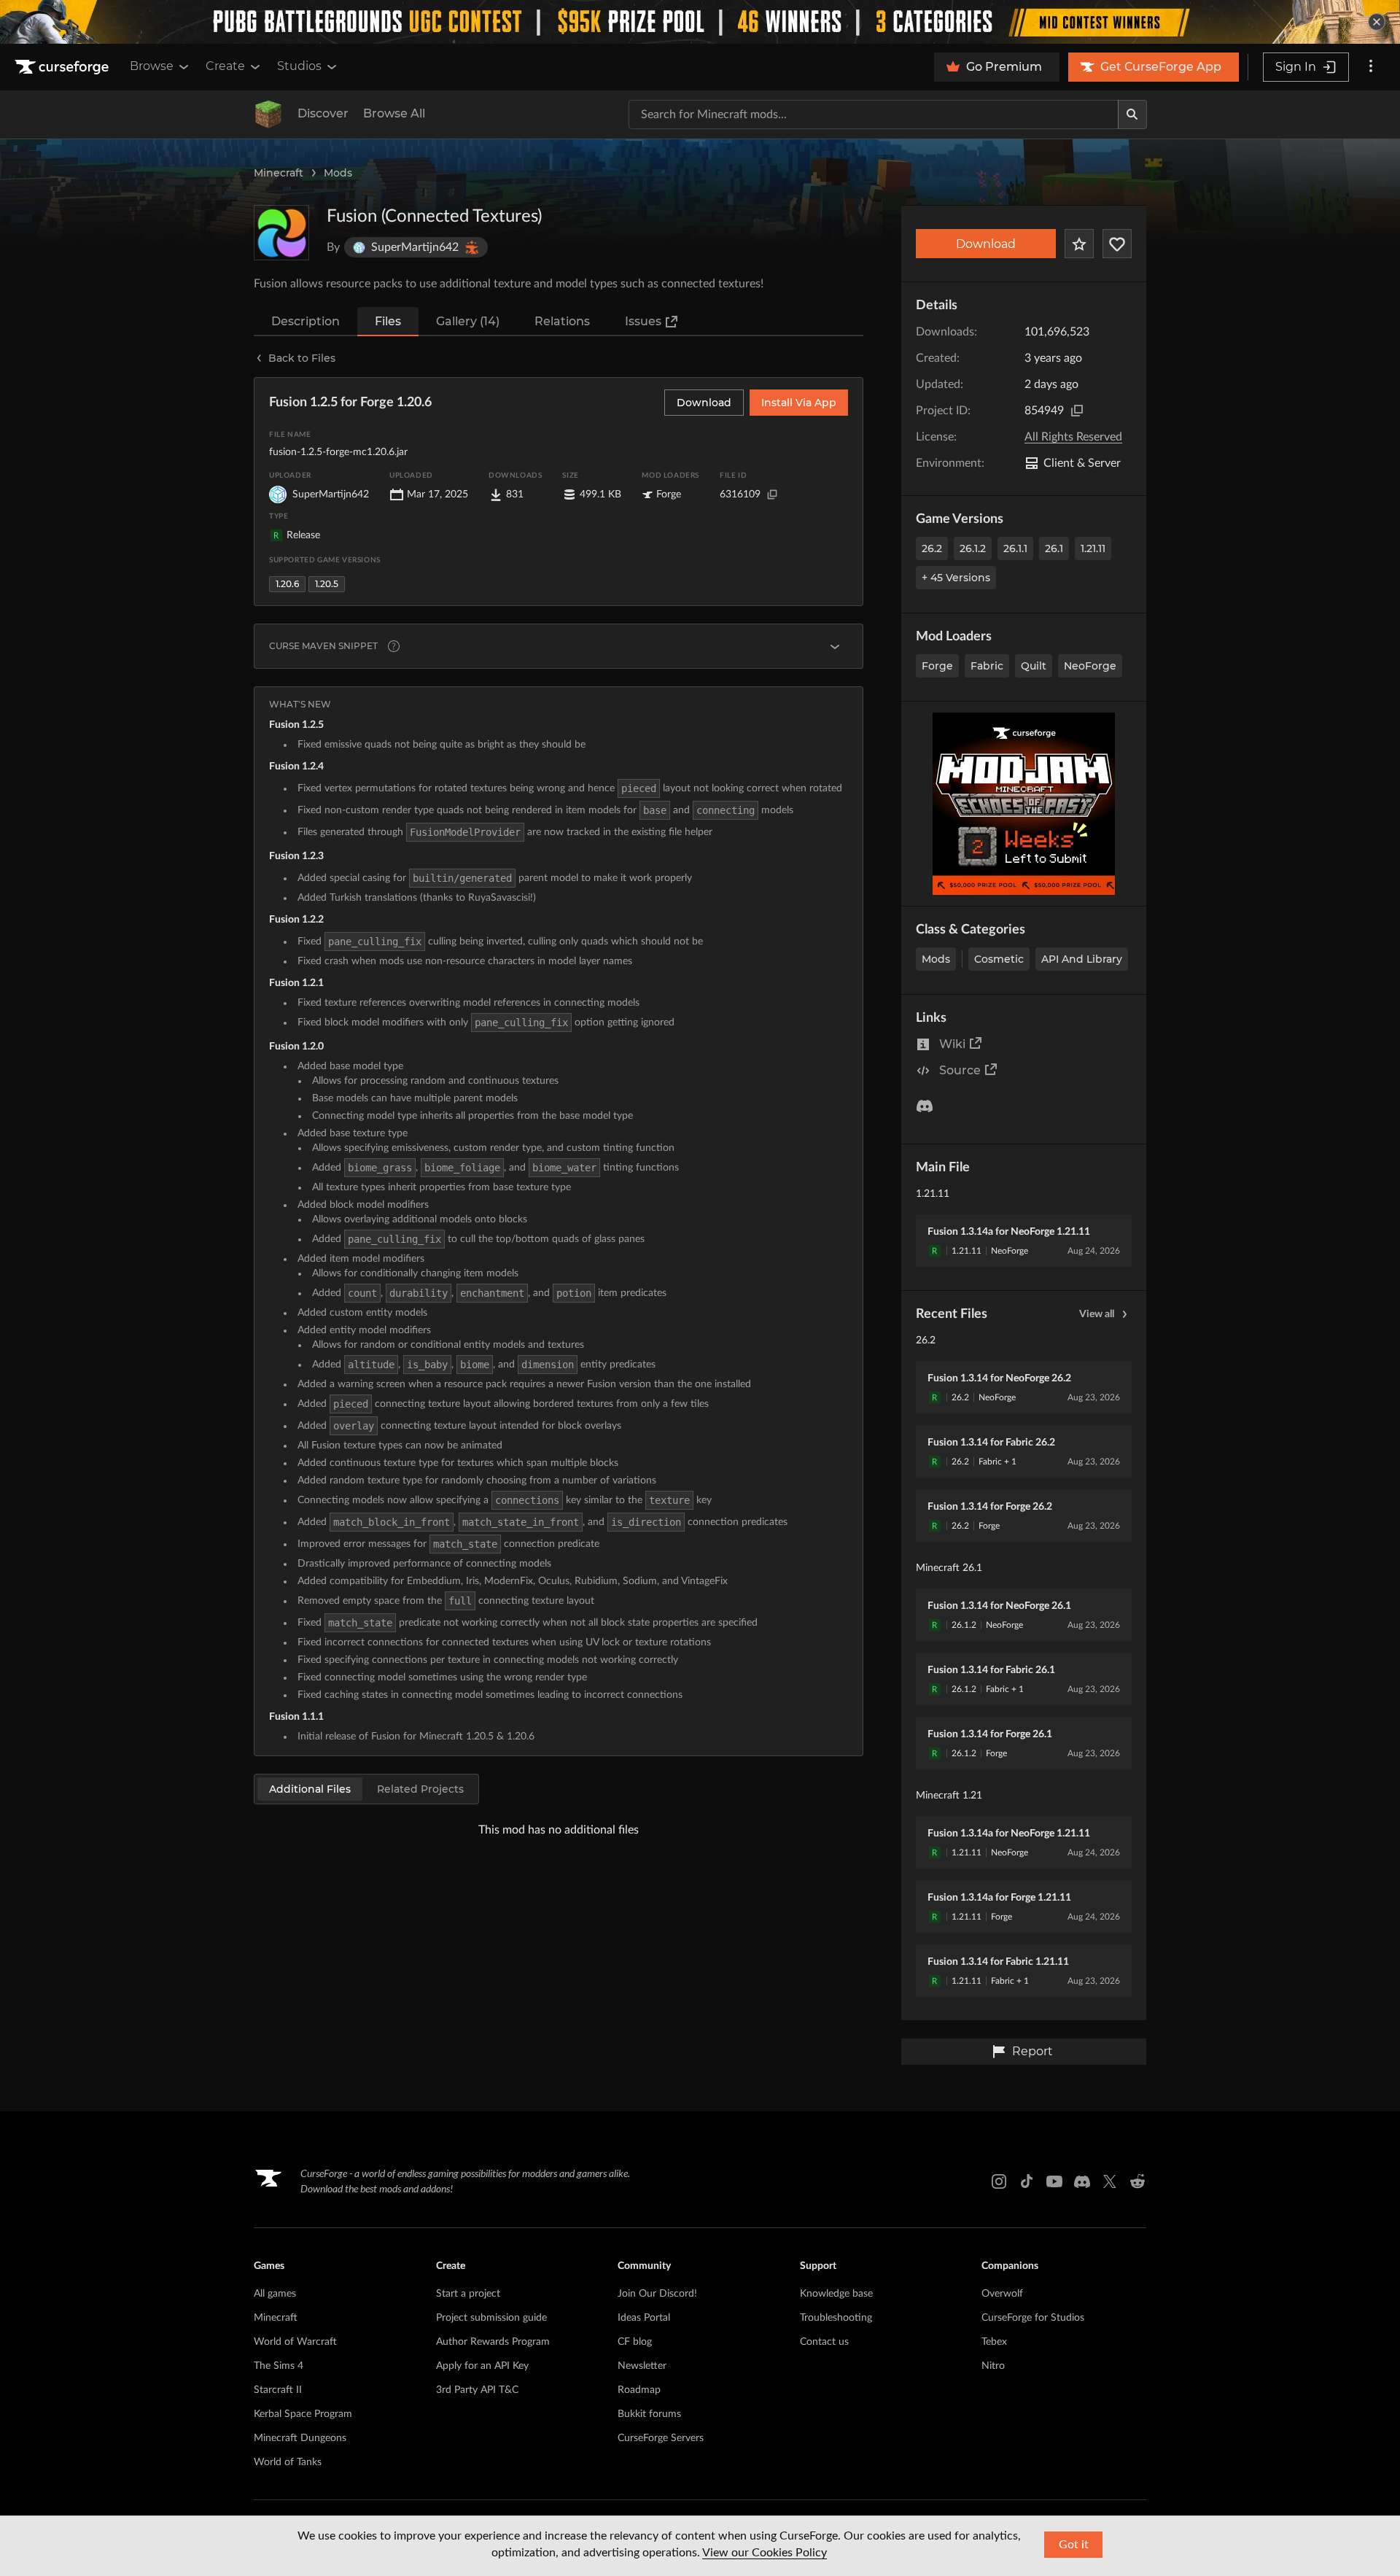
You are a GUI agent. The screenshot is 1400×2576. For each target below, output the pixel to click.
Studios (299, 66)
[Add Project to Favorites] (1079, 244)
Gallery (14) (468, 321)
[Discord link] (1082, 2181)
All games (275, 2294)
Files (388, 321)
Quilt (1034, 666)
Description (306, 321)
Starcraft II (278, 2390)
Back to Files (302, 358)
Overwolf (1002, 2294)
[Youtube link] (1054, 2181)
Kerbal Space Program (303, 2414)
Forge (937, 666)
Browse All (394, 113)
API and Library (1082, 959)
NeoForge (1090, 666)
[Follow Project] (1117, 244)
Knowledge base (836, 2294)
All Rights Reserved (1073, 437)
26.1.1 (1015, 548)
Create (225, 66)
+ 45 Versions (956, 578)
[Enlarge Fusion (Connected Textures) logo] (281, 233)
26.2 (932, 548)
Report (1032, 2051)
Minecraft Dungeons (300, 2438)
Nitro (993, 2366)
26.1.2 (973, 548)
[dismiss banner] (1377, 22)
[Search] (1132, 115)
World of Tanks (288, 2462)
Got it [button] (1074, 2545)
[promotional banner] (700, 22)
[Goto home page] (63, 67)
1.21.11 (1093, 548)
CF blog (635, 2342)
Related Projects (420, 1789)
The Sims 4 (279, 2366)
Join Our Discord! (657, 2294)
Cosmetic (999, 959)
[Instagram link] (999, 2181)
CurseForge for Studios (1033, 2318)
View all (1097, 1314)
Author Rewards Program (493, 2342)
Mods (338, 173)
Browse (152, 66)
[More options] (1371, 67)
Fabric (987, 666)
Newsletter (642, 2366)
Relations (562, 321)
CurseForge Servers (661, 2438)
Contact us (824, 2342)
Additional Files (310, 1789)
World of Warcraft (295, 2342)
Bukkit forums (649, 2414)
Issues (643, 321)
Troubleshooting (836, 2318)
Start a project (468, 2294)
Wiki (952, 1044)
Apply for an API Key (482, 2366)
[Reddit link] (1137, 2181)
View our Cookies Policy (765, 2553)
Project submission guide (491, 2318)
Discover (323, 113)
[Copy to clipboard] (1077, 411)
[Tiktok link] (1027, 2181)
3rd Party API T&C (477, 2390)
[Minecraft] (268, 115)
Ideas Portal (644, 2318)
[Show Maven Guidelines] (835, 646)
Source (960, 1070)
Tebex (994, 2342)
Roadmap (639, 2390)
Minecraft (279, 173)
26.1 (1054, 548)
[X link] (1110, 2181)
